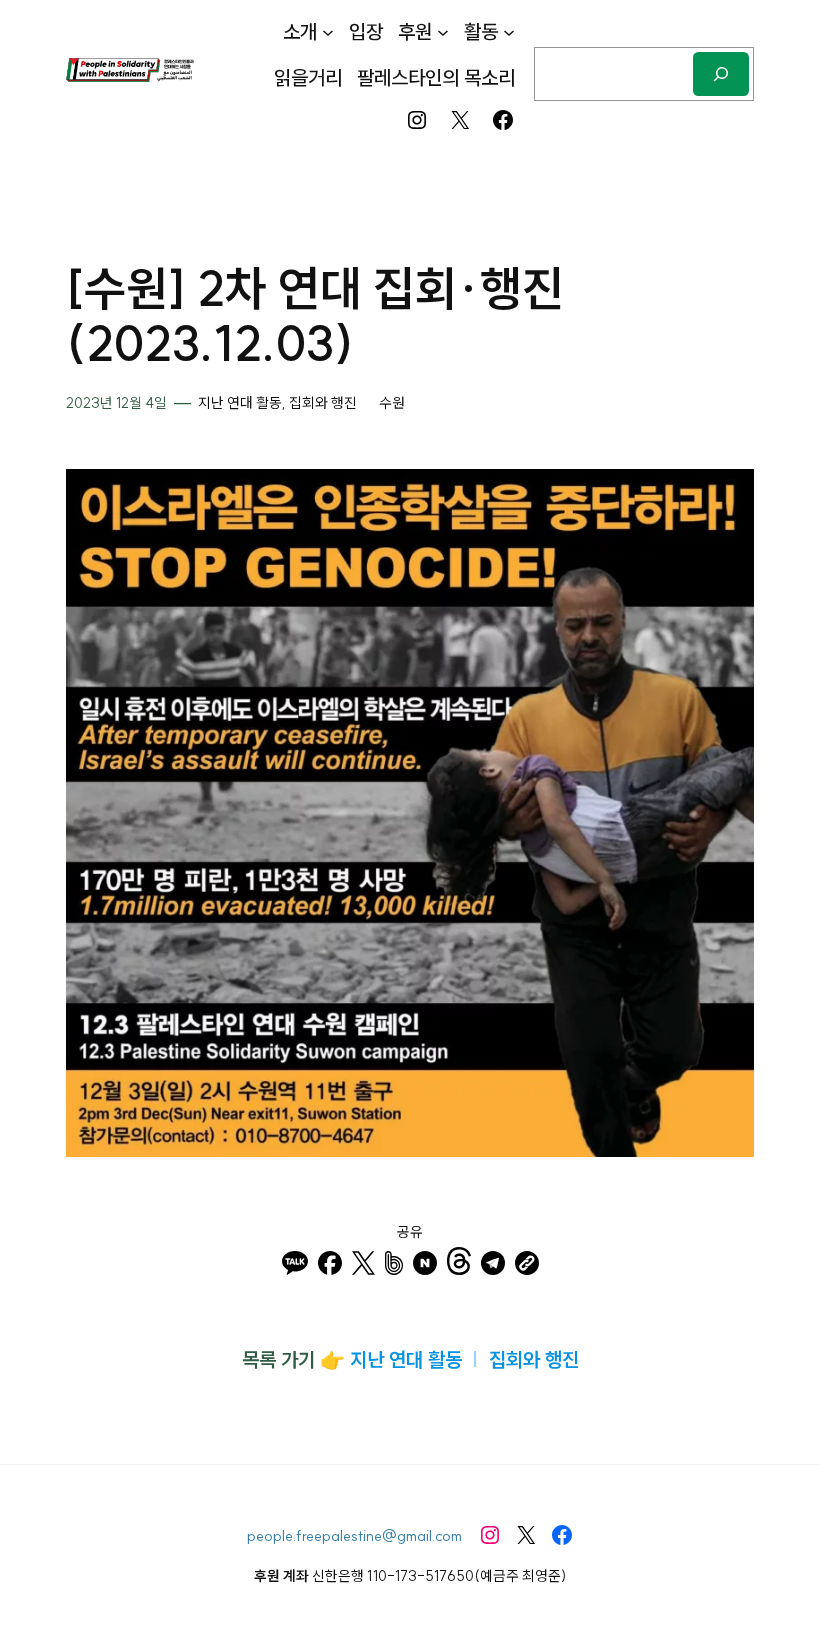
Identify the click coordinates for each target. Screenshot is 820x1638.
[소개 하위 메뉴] (328, 32)
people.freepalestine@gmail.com (354, 1535)
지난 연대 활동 (240, 403)
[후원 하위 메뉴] (443, 32)
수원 (392, 403)
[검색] (721, 73)
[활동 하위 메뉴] (509, 32)
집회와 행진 (323, 403)
